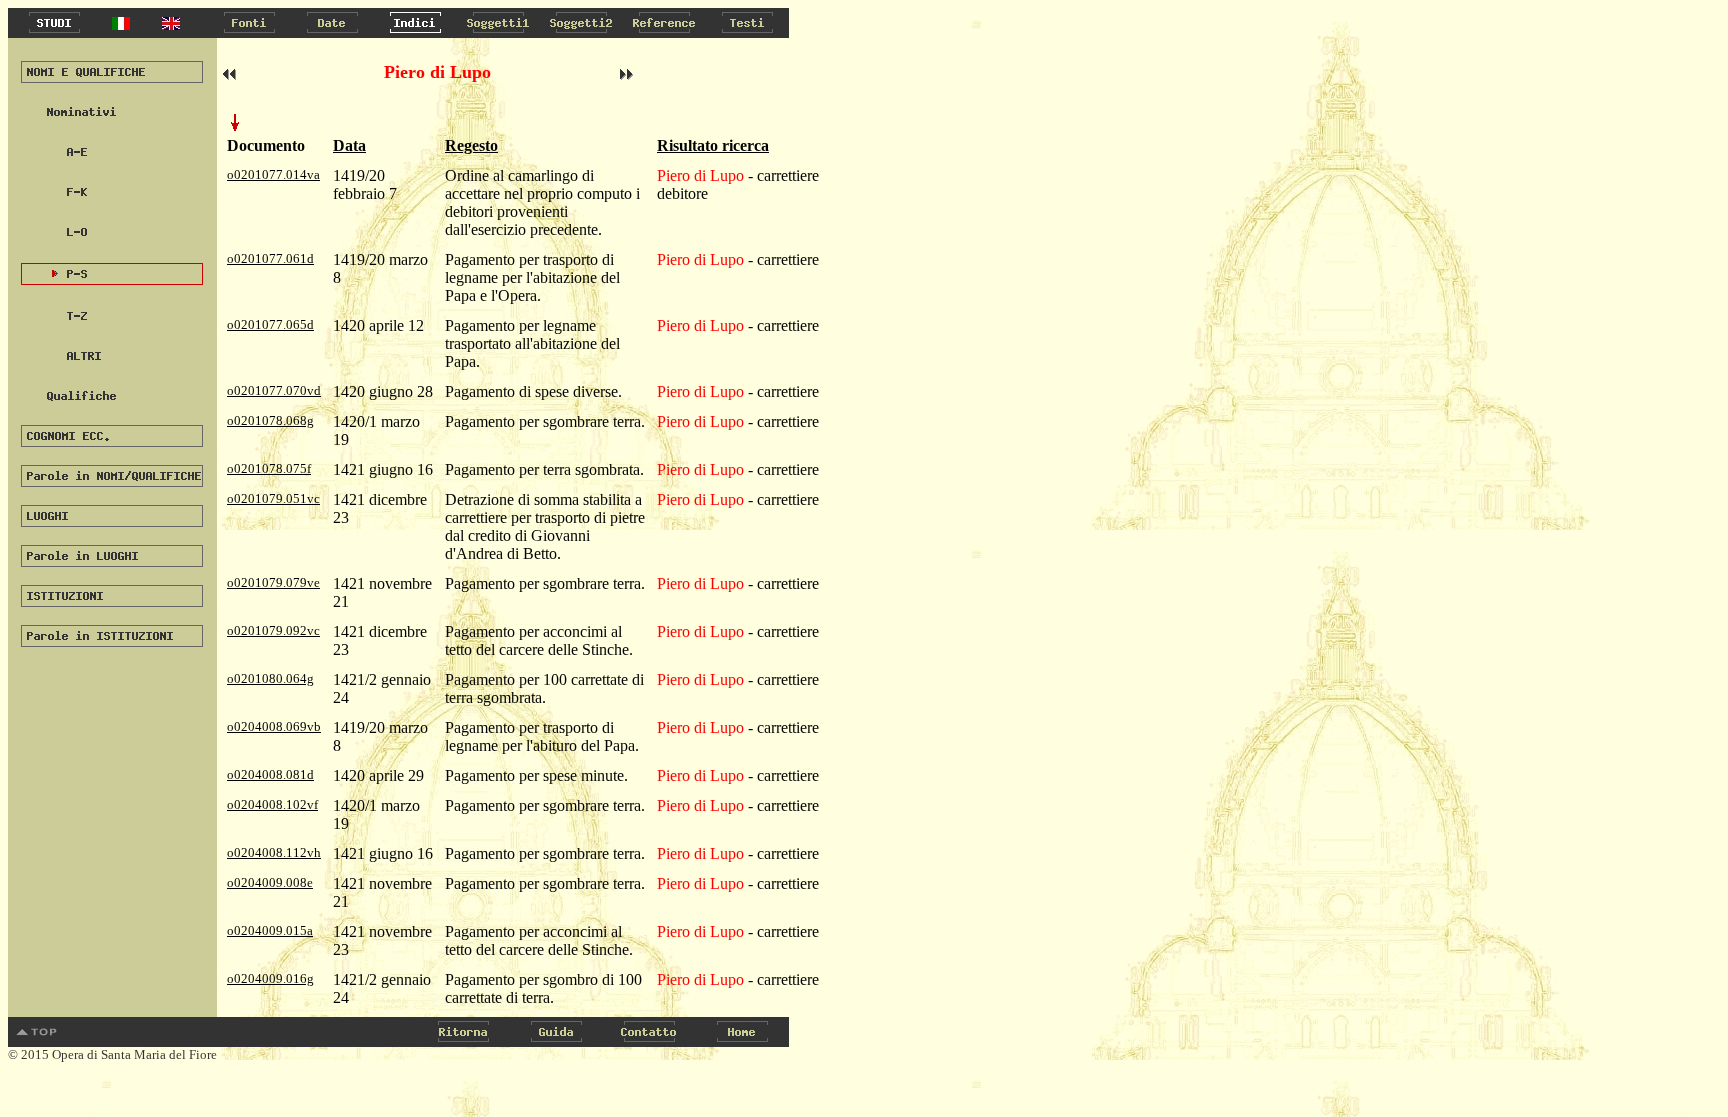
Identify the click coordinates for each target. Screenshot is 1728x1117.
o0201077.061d (270, 258)
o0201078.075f (269, 468)
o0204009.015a (270, 930)
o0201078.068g (270, 420)
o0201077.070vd (274, 390)
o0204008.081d (270, 774)
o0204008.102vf (272, 804)
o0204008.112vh (274, 852)
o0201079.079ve (273, 582)
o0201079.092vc (273, 630)
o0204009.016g (270, 978)
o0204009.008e (270, 882)
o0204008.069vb (274, 726)
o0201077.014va (273, 174)
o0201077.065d (270, 324)
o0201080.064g (270, 678)
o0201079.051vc (273, 498)
